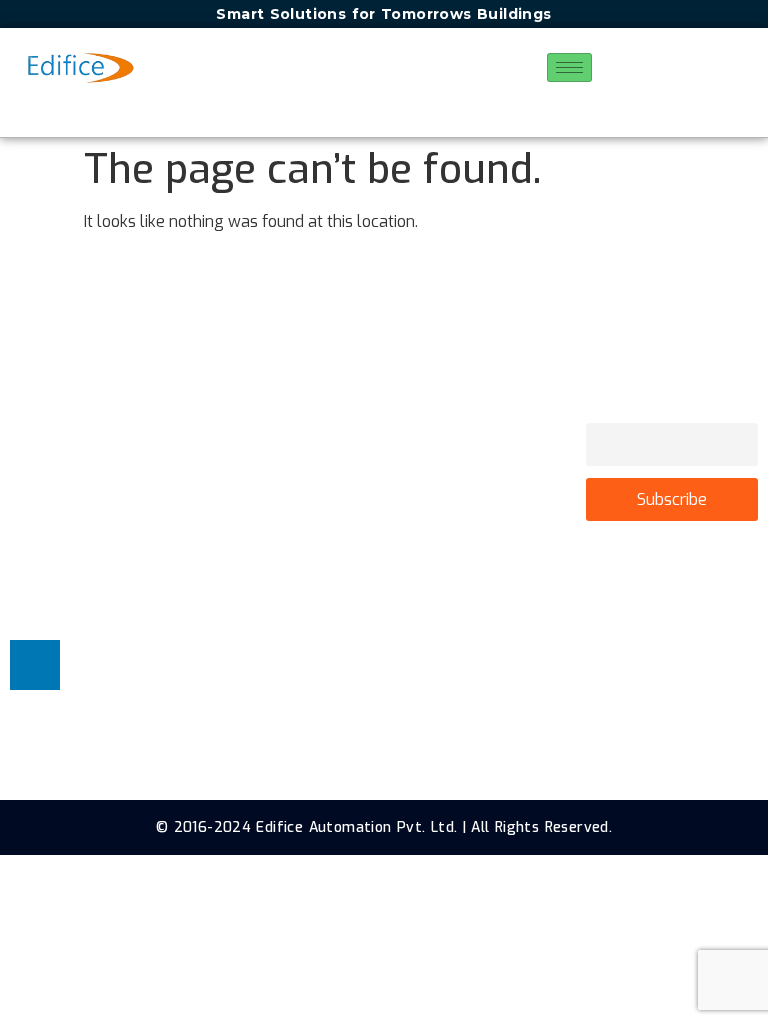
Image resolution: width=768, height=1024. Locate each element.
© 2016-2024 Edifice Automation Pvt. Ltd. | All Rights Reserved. (384, 827)
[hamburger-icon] (569, 67)
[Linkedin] (35, 665)
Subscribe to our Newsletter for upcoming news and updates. (669, 390)
